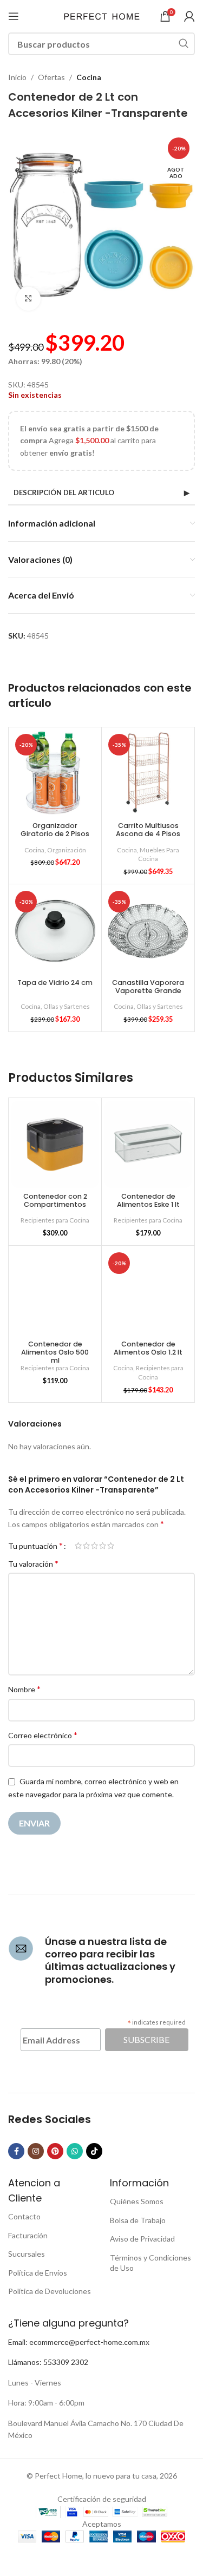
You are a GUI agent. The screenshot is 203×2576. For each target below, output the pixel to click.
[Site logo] (102, 15)
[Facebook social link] (16, 2151)
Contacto (24, 2216)
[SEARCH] (184, 44)
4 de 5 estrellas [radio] (103, 1546)
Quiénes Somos (137, 2201)
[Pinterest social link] (55, 2151)
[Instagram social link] (36, 2151)
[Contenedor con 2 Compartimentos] (55, 1144)
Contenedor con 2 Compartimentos (55, 1200)
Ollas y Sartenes (67, 1006)
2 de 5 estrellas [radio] (86, 1546)
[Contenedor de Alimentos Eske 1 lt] (148, 1144)
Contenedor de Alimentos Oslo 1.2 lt (148, 1348)
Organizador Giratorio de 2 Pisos (55, 830)
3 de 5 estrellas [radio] (94, 1546)
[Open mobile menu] (14, 16)
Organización (67, 850)
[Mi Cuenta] (189, 16)
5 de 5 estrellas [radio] (111, 1546)
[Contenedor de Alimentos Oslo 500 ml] (55, 1292)
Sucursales (27, 2254)
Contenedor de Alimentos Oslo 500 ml (55, 1352)
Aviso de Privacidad (142, 2239)
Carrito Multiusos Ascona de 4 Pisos (148, 830)
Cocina (89, 77)
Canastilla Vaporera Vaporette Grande (148, 987)
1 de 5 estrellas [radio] (78, 1546)
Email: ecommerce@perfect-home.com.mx (79, 2342)
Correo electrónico (43, 1735)
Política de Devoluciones (50, 2291)
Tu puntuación (35, 1546)
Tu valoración (33, 1563)
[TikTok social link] (94, 2151)
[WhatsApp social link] (75, 2151)
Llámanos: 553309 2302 (48, 2362)
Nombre (24, 1689)
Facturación (28, 2235)
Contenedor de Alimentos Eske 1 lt (148, 1200)
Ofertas (51, 77)
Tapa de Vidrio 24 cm (55, 983)
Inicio (17, 77)
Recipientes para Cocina (55, 1220)
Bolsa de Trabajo (138, 2220)
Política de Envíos (38, 2273)
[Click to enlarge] (28, 299)
